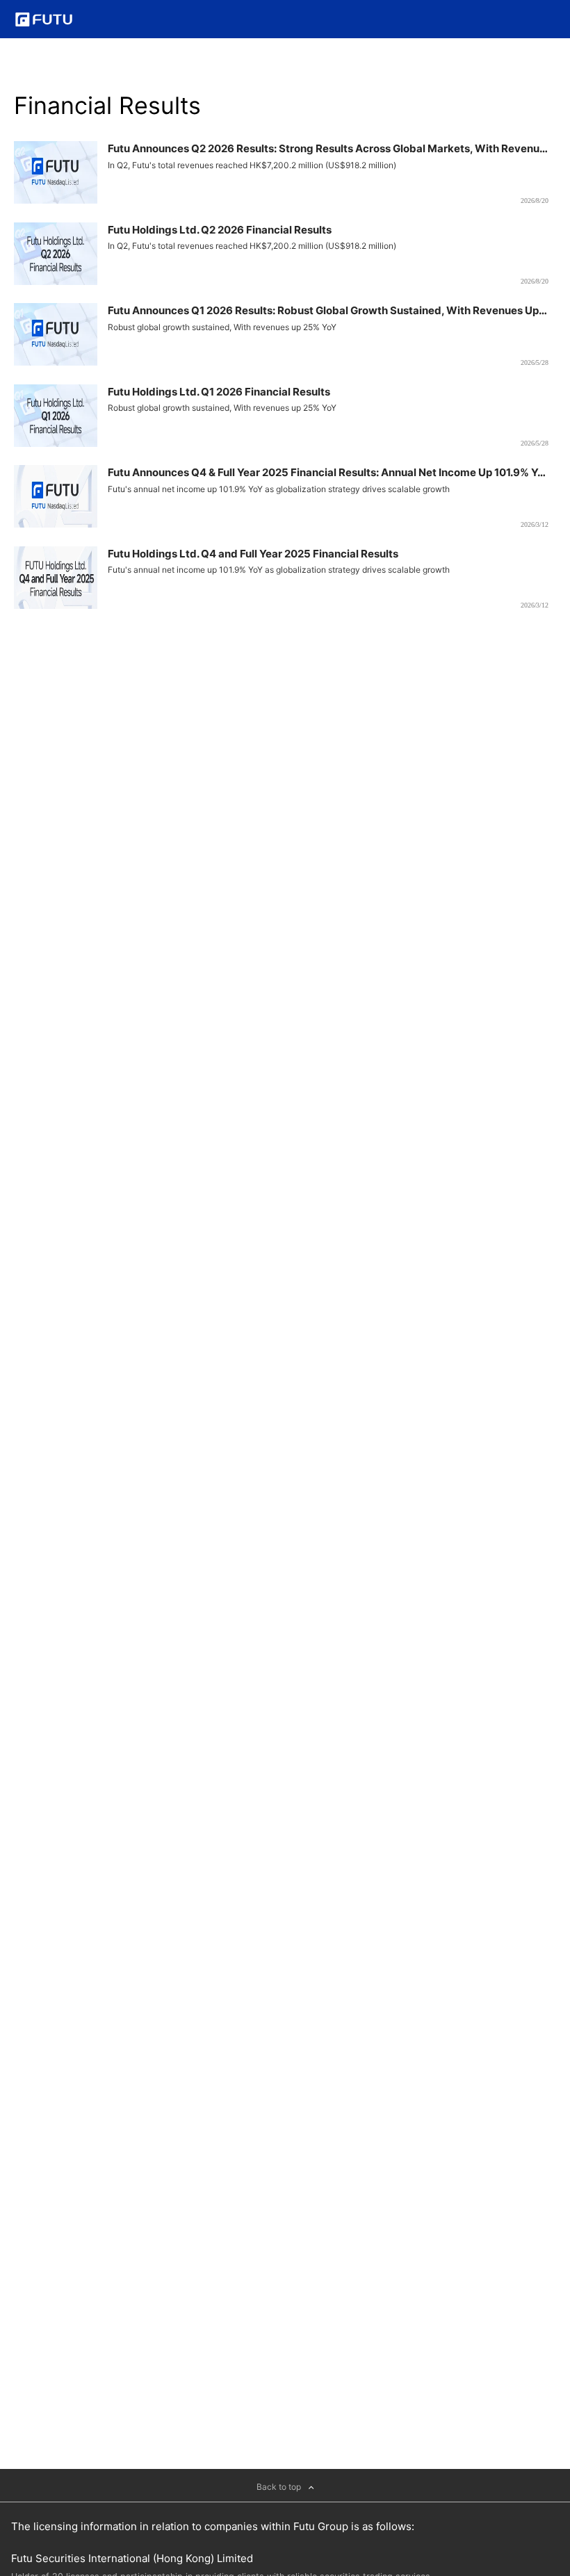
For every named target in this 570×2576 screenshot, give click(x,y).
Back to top (280, 2487)
